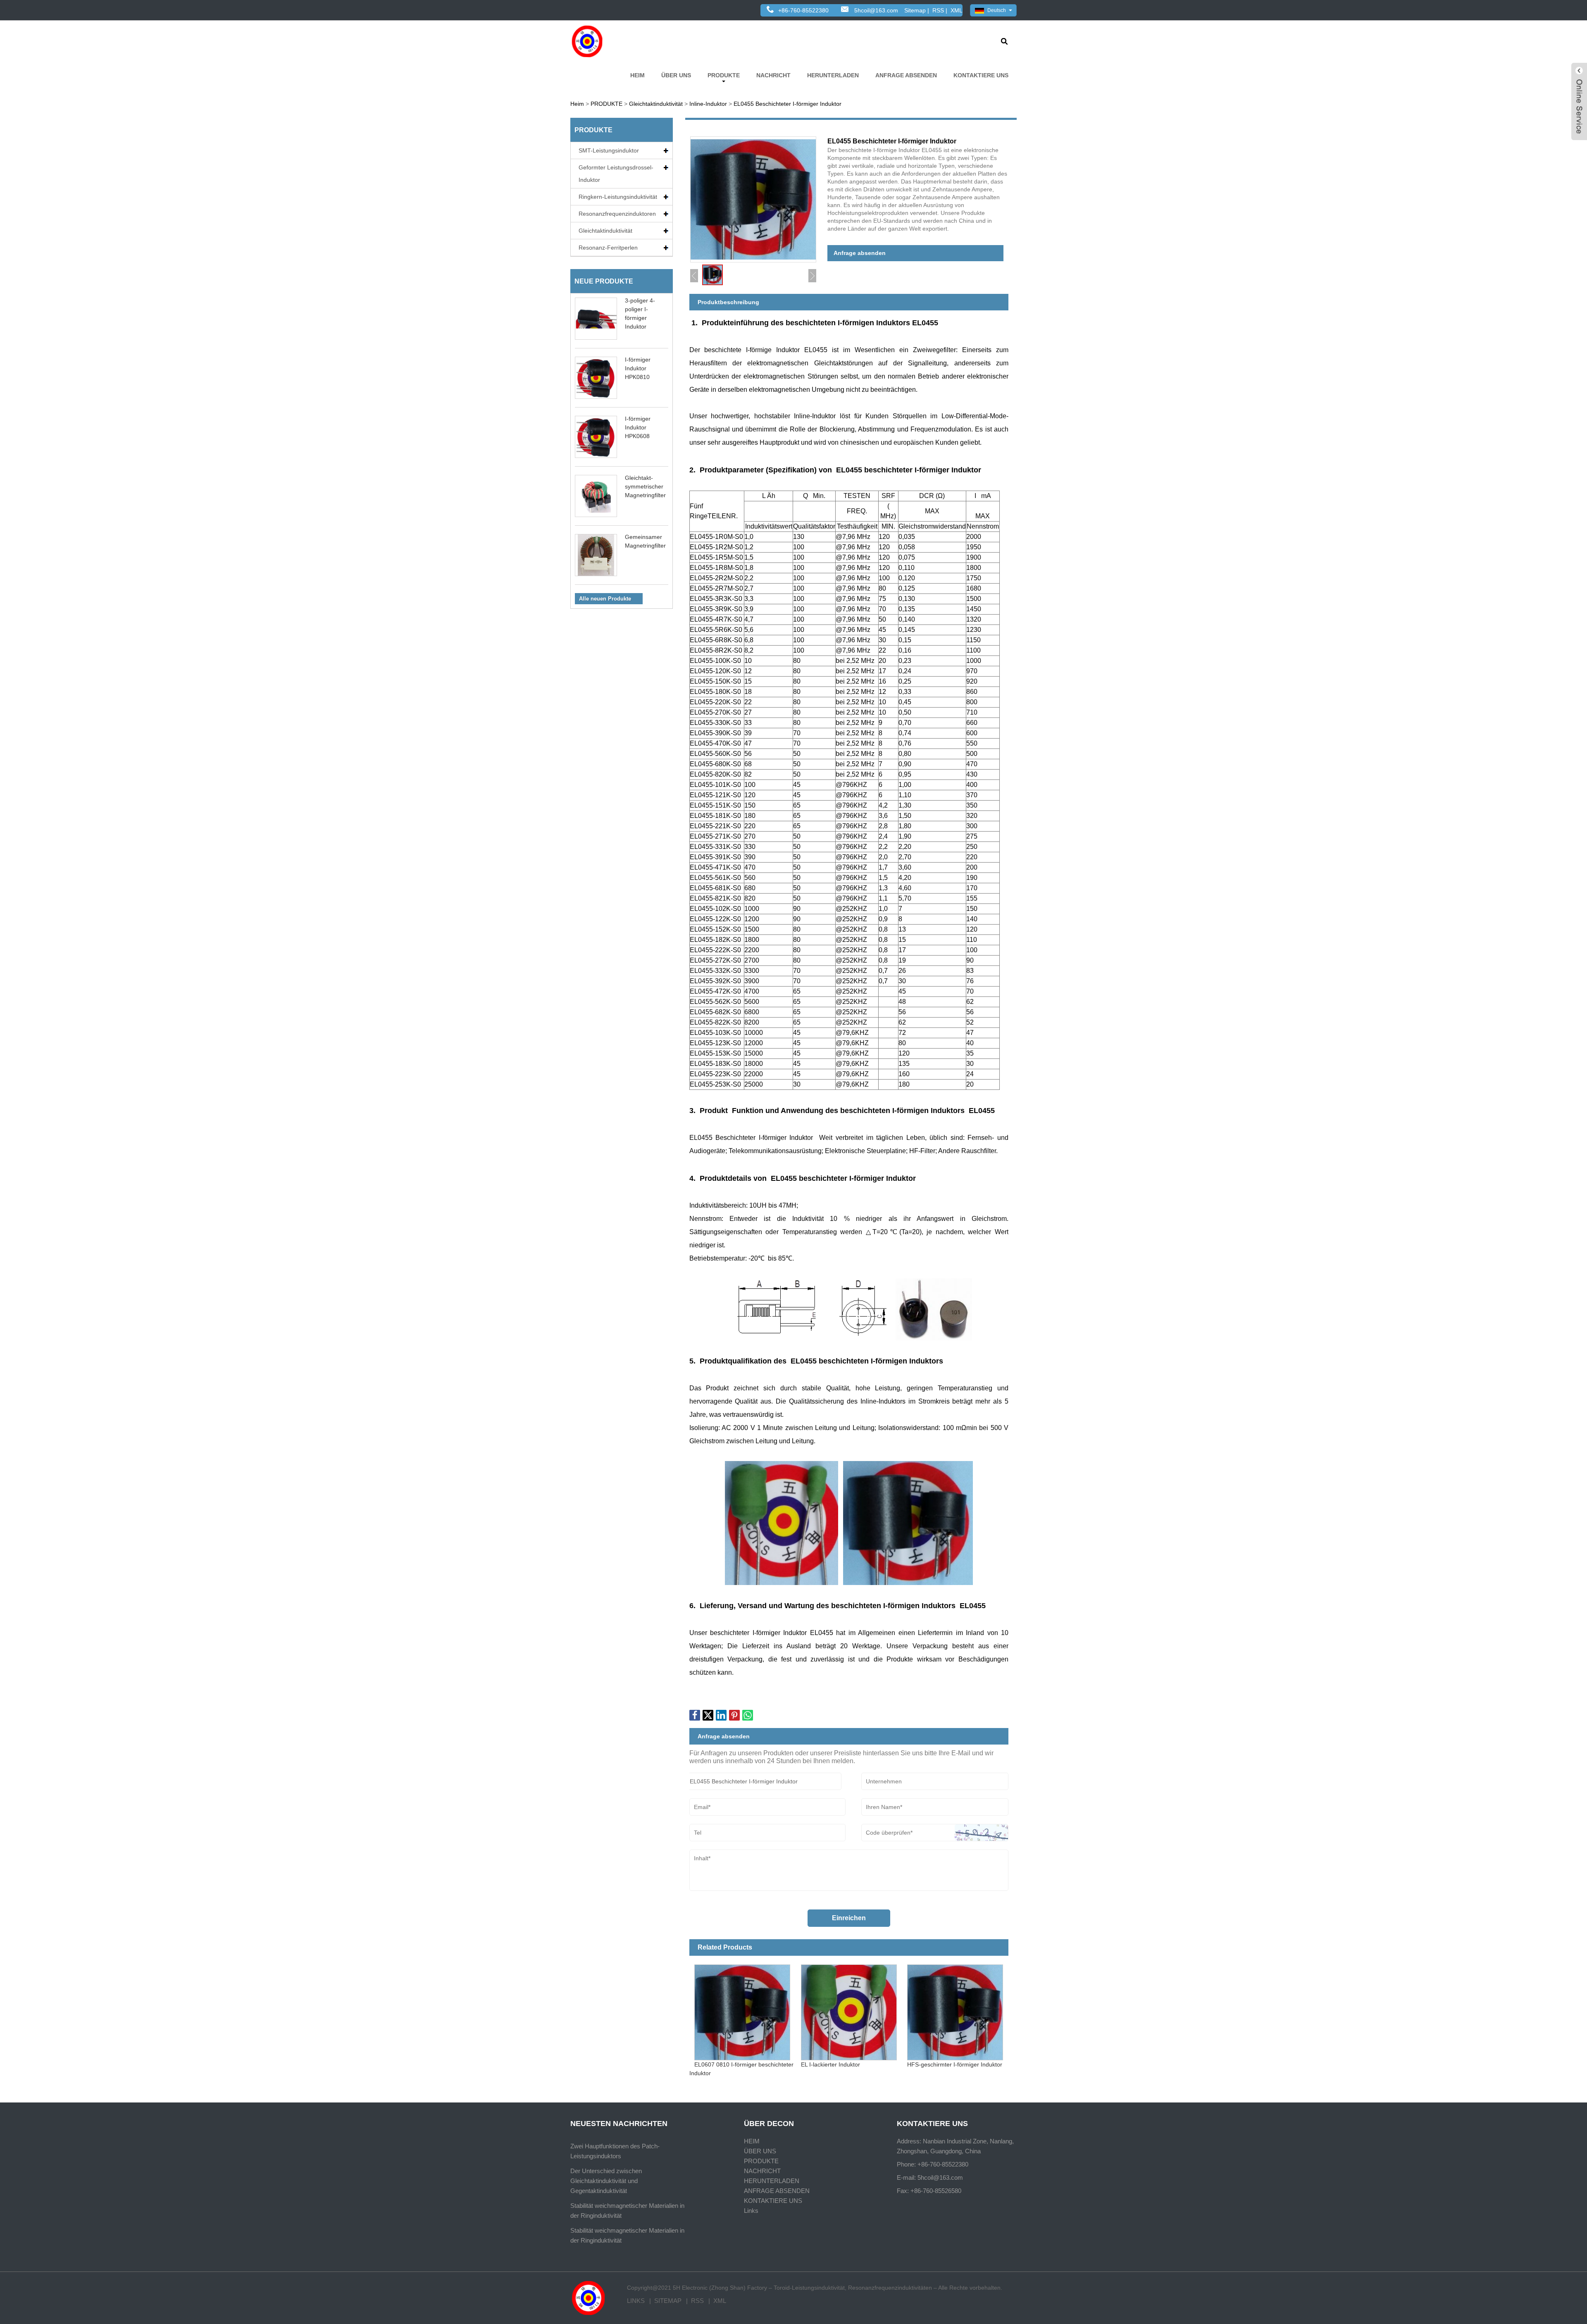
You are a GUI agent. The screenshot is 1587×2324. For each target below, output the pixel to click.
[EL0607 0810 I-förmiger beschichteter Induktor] (742, 2010)
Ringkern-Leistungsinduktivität (618, 197)
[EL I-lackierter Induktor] (849, 2010)
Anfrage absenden (860, 253)
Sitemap (915, 10)
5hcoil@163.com (876, 10)
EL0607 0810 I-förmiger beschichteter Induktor (742, 2069)
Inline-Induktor (708, 104)
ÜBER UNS (676, 75)
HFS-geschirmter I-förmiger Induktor (955, 2064)
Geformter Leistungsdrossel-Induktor (616, 174)
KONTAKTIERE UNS (981, 75)
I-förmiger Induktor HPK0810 (638, 368)
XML (957, 10)
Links (751, 2211)
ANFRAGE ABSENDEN (906, 75)
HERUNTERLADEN (833, 75)
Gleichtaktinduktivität (656, 104)
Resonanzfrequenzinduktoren (617, 214)
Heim (577, 104)
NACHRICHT (773, 75)
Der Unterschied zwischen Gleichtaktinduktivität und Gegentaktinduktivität (606, 2181)
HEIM (637, 75)
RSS (938, 10)
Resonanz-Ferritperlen (608, 248)
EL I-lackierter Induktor (830, 2064)
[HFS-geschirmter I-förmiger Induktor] (955, 2010)
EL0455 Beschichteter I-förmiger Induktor (788, 104)
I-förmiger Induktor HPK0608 (638, 427)
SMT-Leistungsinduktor (609, 150)
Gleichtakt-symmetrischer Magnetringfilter (645, 486)
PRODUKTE (724, 75)
